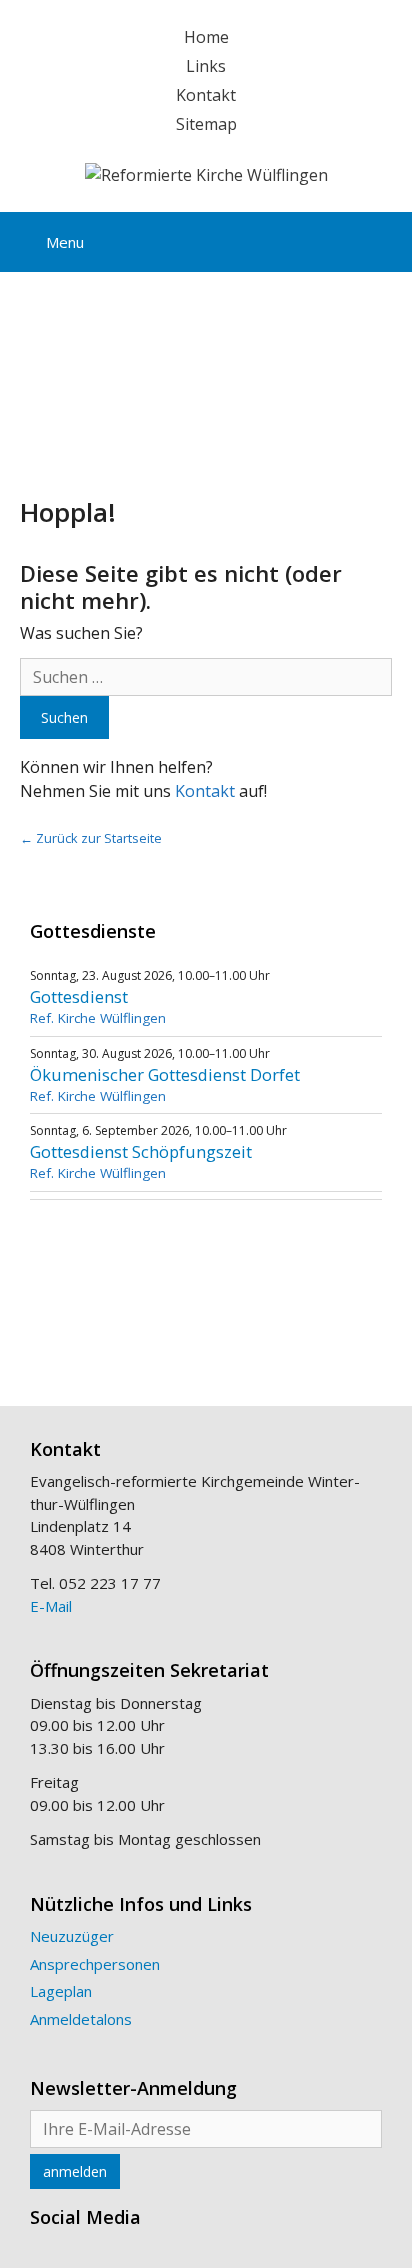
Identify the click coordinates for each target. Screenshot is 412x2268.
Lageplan (61, 1991)
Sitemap (206, 124)
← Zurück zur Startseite (91, 838)
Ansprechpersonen (95, 1964)
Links (206, 66)
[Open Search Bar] (381, 239)
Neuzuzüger (72, 1936)
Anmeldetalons (81, 2019)
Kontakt (206, 95)
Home (206, 37)
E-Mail (51, 1606)
